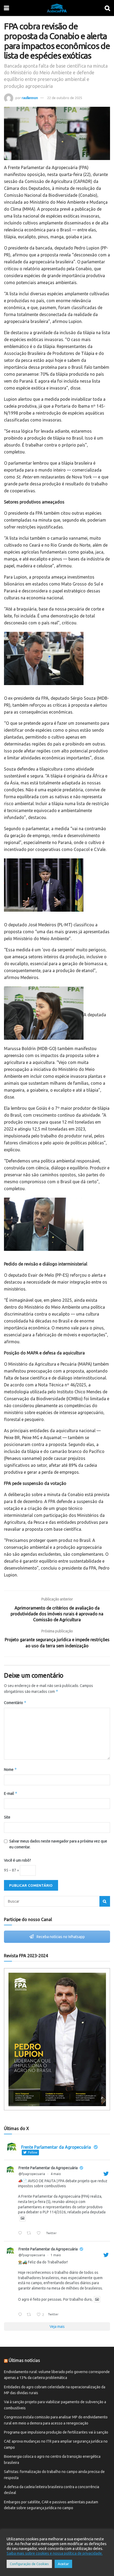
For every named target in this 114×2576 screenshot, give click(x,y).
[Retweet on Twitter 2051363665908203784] (30, 2234)
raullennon (30, 98)
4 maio (56, 2174)
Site (7, 1817)
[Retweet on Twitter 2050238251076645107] (30, 2315)
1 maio (56, 2255)
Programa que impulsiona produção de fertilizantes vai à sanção (56, 2432)
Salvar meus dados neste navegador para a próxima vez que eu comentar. (58, 1844)
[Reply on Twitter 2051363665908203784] (21, 2234)
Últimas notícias (24, 2360)
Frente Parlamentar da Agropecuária (48, 2168)
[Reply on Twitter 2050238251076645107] (21, 2315)
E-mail (11, 1793)
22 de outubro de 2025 (65, 98)
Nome (10, 1769)
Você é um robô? (17, 1860)
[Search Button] (105, 1901)
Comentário (15, 1703)
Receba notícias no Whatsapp (60, 1937)
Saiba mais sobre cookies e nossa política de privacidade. (55, 2553)
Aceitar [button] (63, 2564)
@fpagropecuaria (32, 2174)
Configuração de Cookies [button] (29, 2564)
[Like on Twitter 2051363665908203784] (40, 2234)
